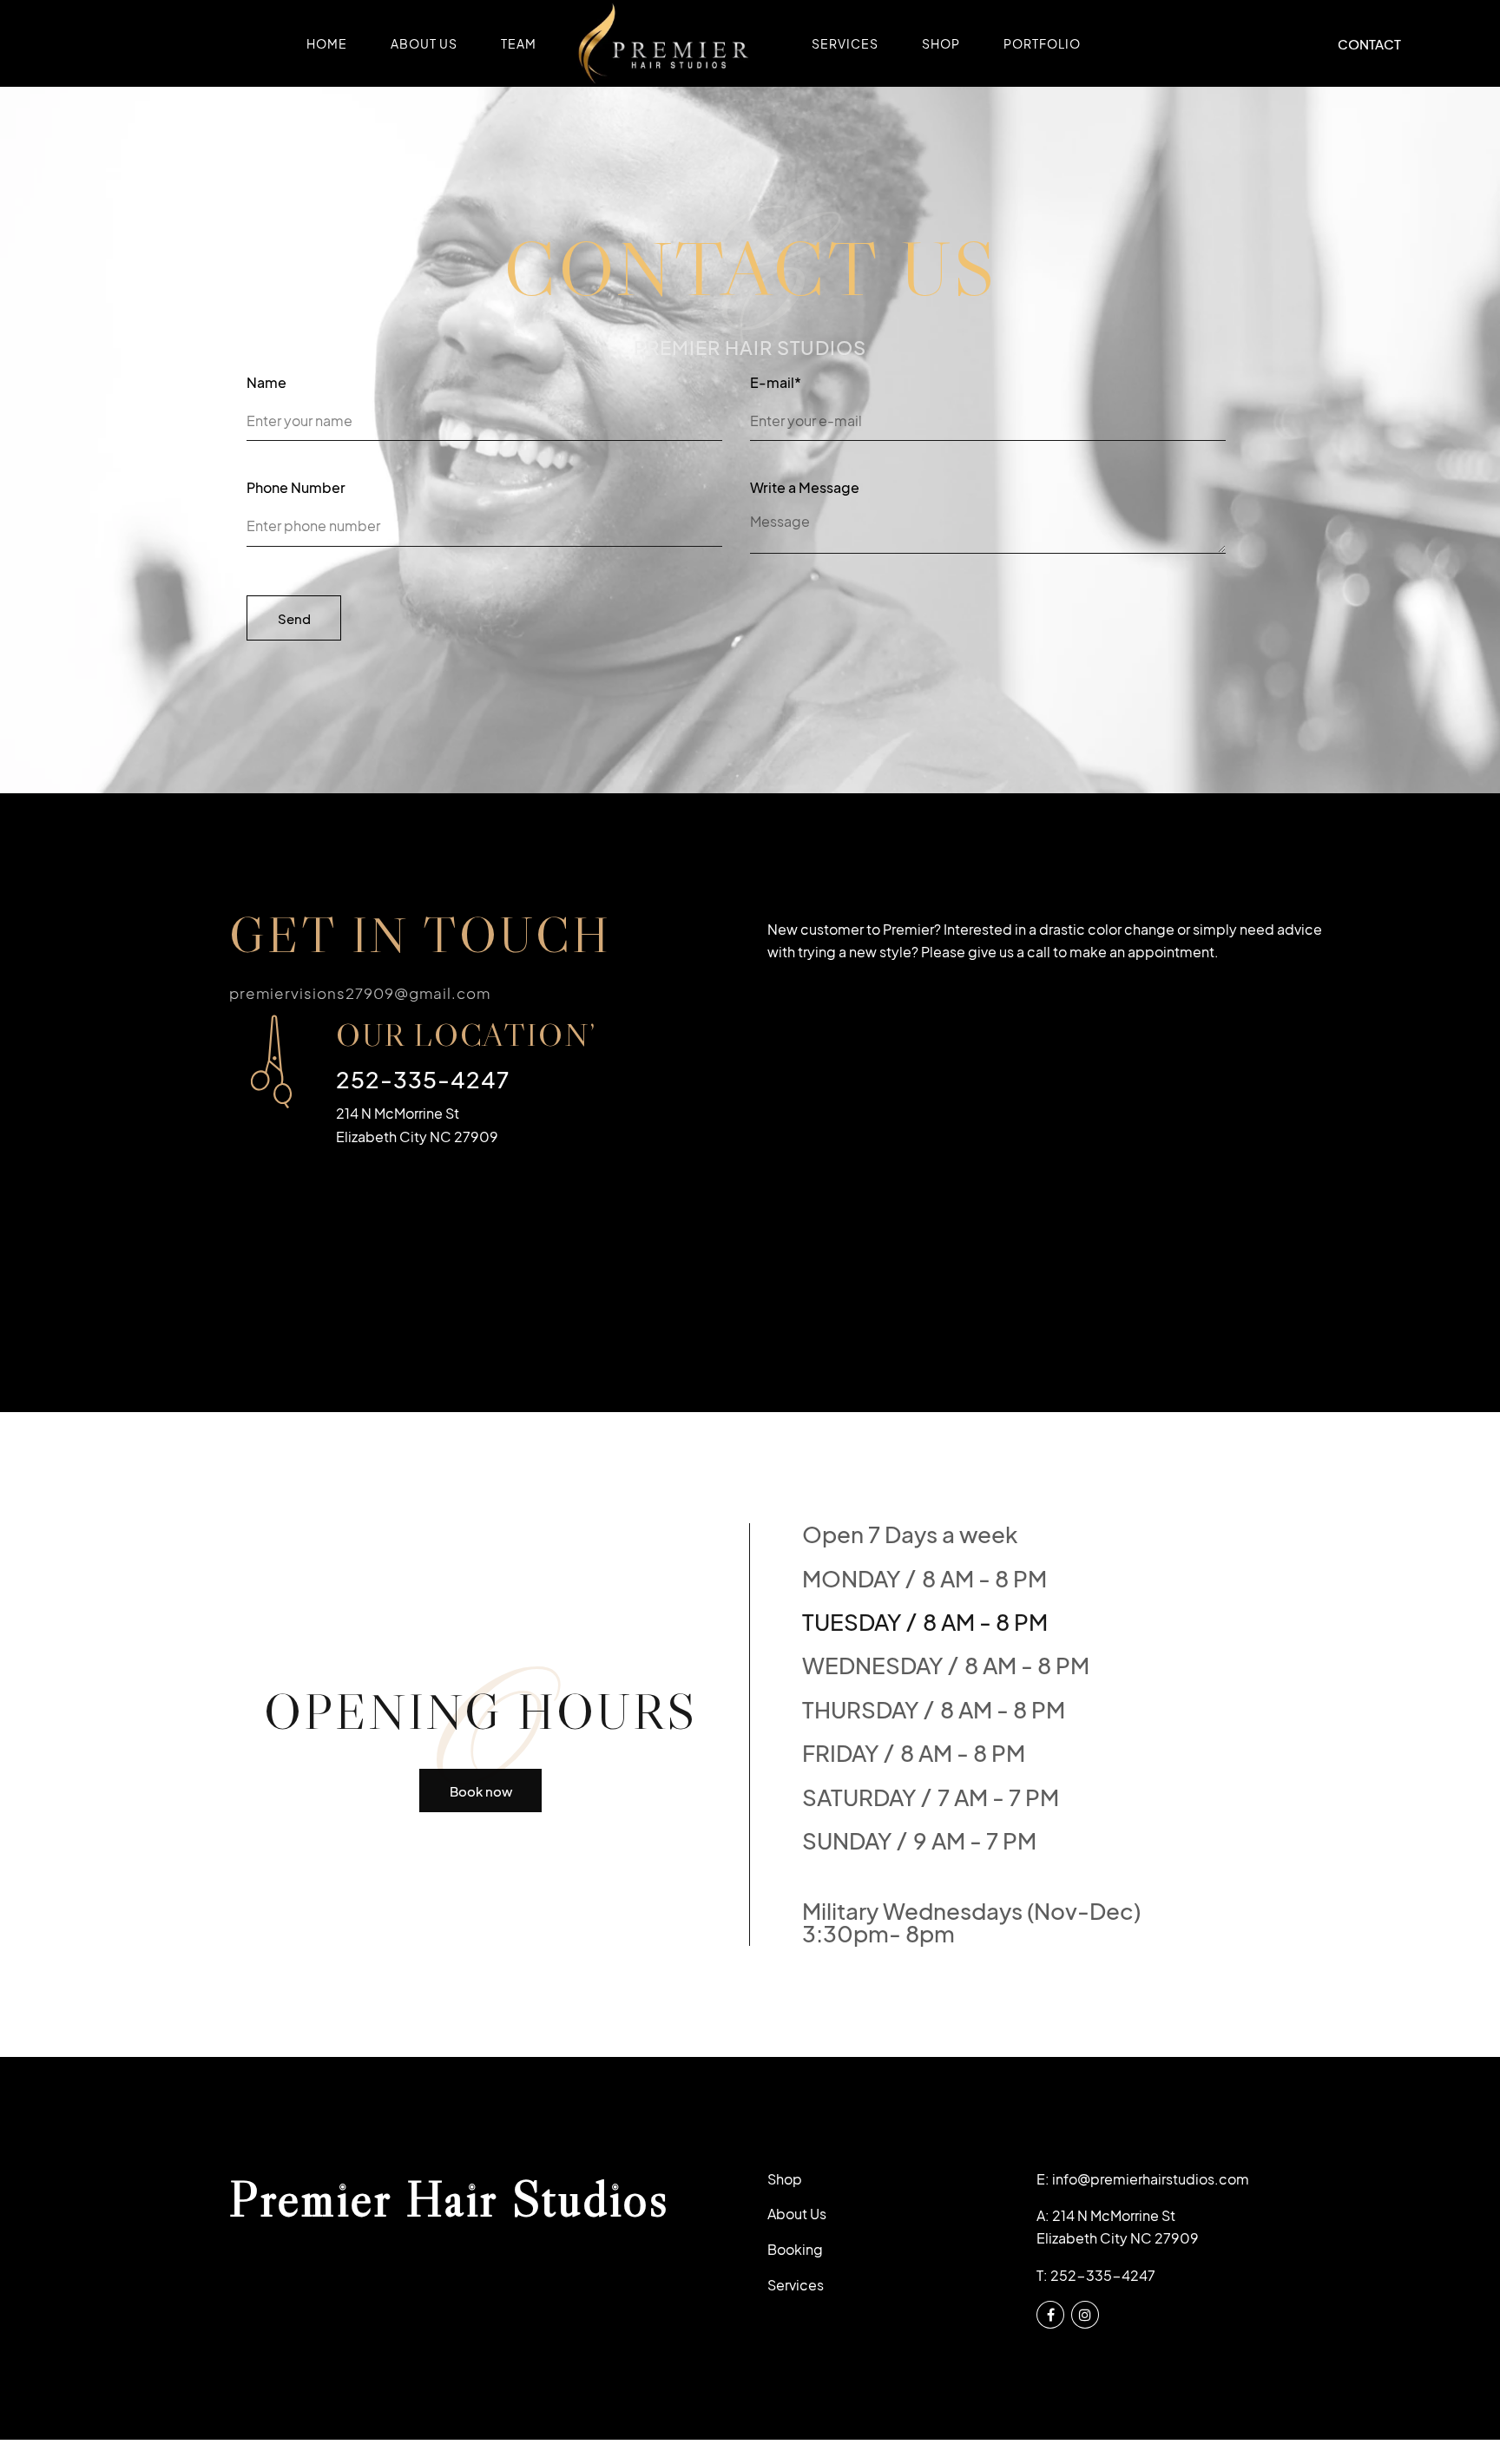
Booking (795, 2249)
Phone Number (296, 490)
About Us (424, 43)
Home (327, 43)
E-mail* (776, 384)
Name (266, 384)
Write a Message (805, 490)
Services (845, 43)
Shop (941, 43)
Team (519, 43)
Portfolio (1042, 43)
